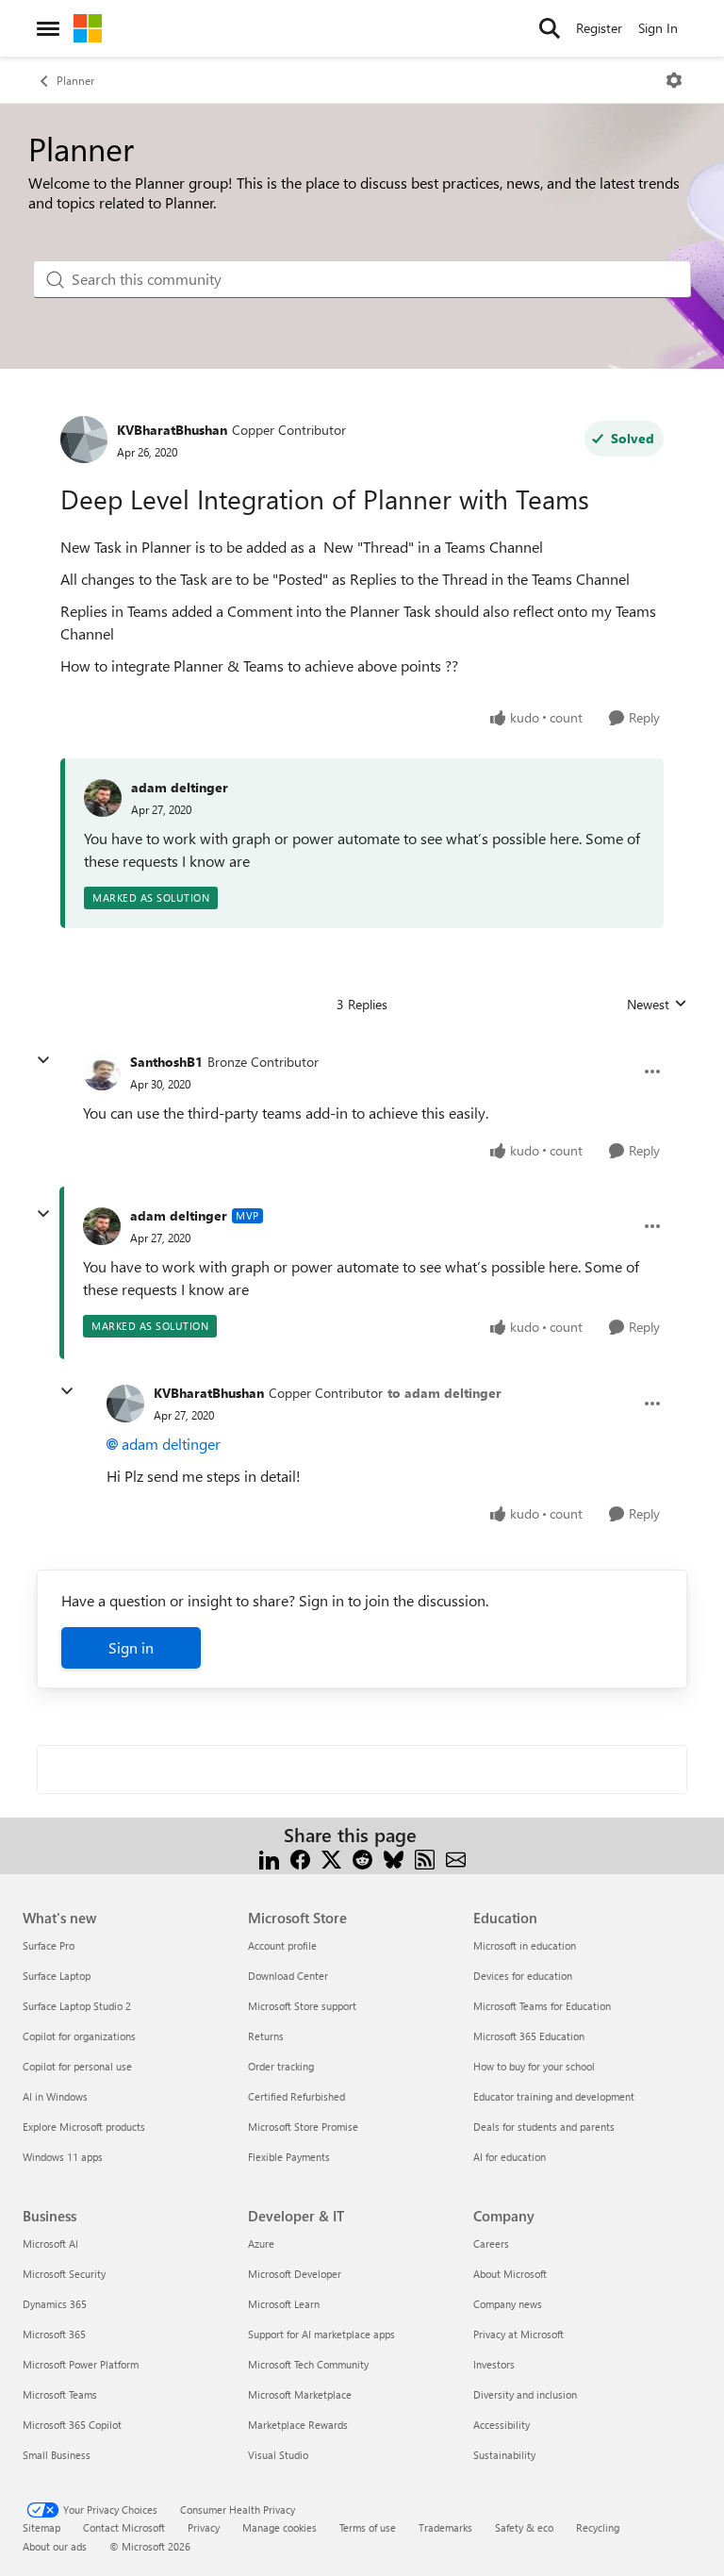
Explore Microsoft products (84, 2127)
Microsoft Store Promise (303, 2127)
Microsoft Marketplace (300, 2394)
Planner (75, 80)
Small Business (57, 2455)
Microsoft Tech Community (308, 2364)
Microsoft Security (64, 2274)
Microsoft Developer (295, 2274)
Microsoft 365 (54, 2334)
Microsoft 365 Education (529, 2036)
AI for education (510, 2157)
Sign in (131, 1647)
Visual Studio (278, 2455)
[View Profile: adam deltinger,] (103, 798)
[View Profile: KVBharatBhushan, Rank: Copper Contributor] (84, 440)
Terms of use (368, 2527)
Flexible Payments (289, 2157)
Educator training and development (554, 2096)
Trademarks (445, 2527)
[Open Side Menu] (48, 28)
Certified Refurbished (296, 2096)
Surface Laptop (57, 1976)
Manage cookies (280, 2527)
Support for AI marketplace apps (321, 2334)
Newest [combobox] (657, 1005)
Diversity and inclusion (525, 2394)
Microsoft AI (50, 2244)
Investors (494, 2364)
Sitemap (41, 2527)
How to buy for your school (534, 2066)
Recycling (598, 2527)
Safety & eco (524, 2527)
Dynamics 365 (55, 2304)
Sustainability (504, 2455)
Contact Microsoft (124, 2527)
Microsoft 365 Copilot (72, 2425)
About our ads (55, 2546)
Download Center (288, 1976)
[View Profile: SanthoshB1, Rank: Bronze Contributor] (102, 1072)
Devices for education (523, 1976)
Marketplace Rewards (298, 2425)
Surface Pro (49, 1945)
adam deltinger (180, 787)
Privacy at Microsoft (518, 2334)
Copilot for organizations (79, 2036)
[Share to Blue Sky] (394, 1858)
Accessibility (502, 2425)
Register (599, 28)
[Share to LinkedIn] (269, 1858)
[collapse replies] (43, 1060)
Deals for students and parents (544, 2127)
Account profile (282, 1945)
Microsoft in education (525, 1945)
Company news (508, 2304)
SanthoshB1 (166, 1062)
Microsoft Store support (302, 2006)
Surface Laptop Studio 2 (77, 2006)
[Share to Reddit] (362, 1858)
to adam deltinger (444, 1393)
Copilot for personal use (77, 2066)
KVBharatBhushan (172, 430)
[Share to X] (331, 1858)
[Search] (550, 28)
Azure (261, 2244)
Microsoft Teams (60, 2394)
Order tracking (281, 2066)
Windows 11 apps (63, 2157)
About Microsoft (510, 2274)
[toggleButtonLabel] (674, 80)
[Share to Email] (456, 1858)
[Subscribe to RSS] (425, 1858)
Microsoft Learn (284, 2304)
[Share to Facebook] (300, 1858)
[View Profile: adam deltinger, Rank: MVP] (102, 1226)
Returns (266, 2036)
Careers (491, 2244)
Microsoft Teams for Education (542, 2006)
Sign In (658, 28)
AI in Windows (55, 2096)
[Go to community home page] (88, 28)
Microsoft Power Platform (81, 2364)
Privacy (204, 2527)
